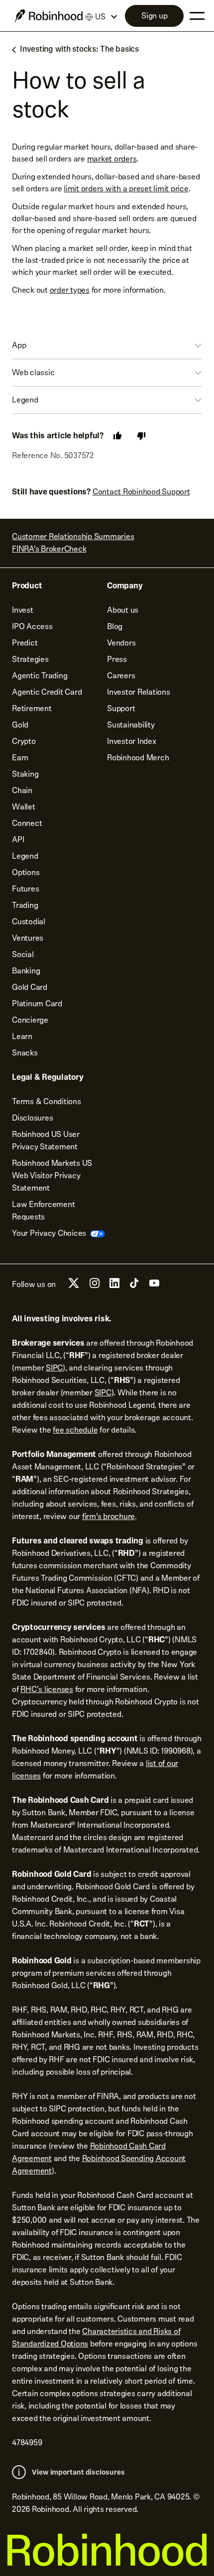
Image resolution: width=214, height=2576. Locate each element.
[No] (141, 436)
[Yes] (117, 436)
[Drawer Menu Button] (197, 16)
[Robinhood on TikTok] (134, 1286)
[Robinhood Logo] (49, 16)
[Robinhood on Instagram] (95, 1286)
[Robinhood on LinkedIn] (114, 1286)
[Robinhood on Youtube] (154, 1286)
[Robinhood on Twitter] (74, 1287)
